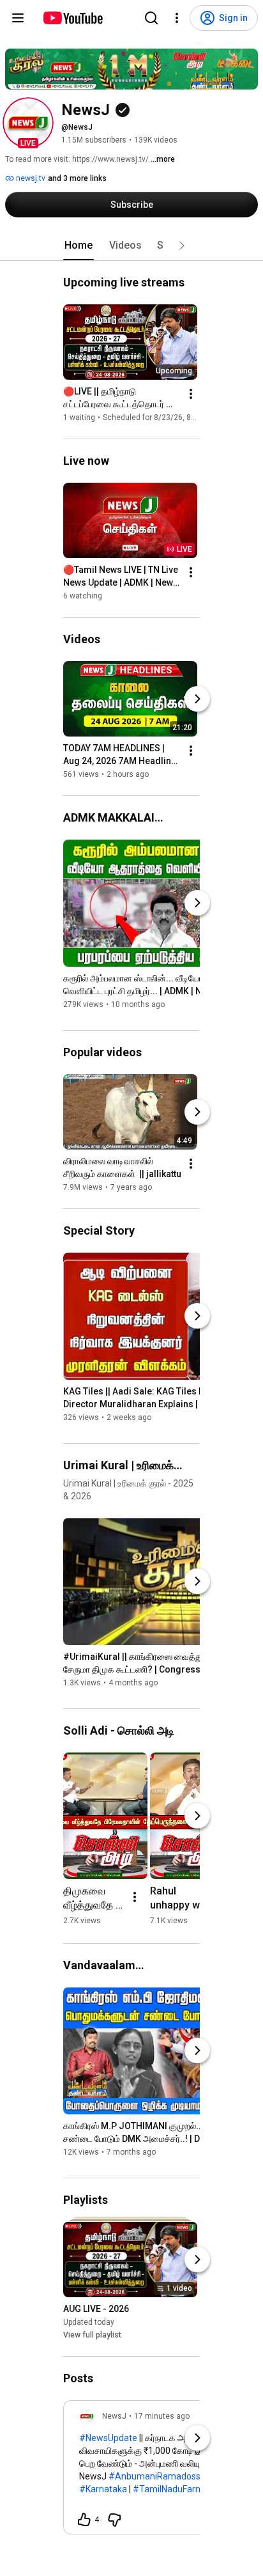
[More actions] (191, 394)
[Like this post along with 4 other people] (84, 2520)
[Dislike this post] (114, 2520)
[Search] (151, 18)
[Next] (197, 699)
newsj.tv (30, 178)
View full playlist (92, 2335)
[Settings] (177, 18)
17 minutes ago (162, 2416)
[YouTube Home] (72, 18)
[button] (28, 123)
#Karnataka (103, 2489)
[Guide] (18, 18)
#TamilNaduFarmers (175, 2489)
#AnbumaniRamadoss (154, 2476)
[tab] (79, 246)
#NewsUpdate (108, 2438)
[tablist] (131, 246)
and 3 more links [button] (77, 178)
